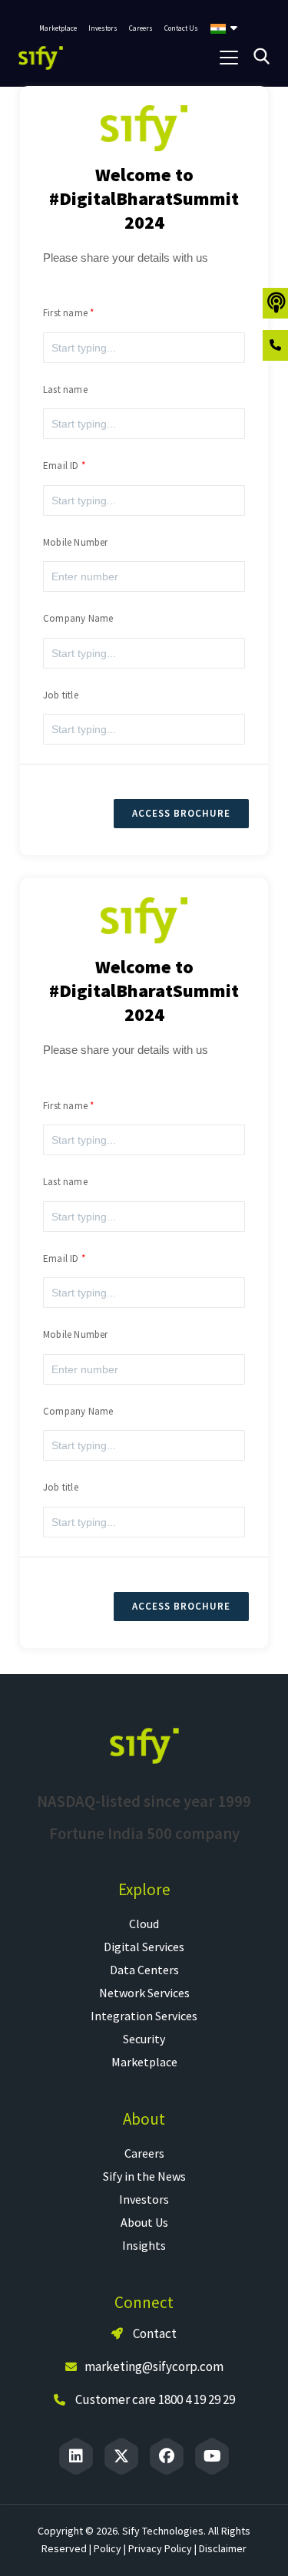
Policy (108, 2548)
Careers (144, 2153)
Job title (61, 695)
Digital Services (144, 1947)
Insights (144, 2245)
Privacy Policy (160, 2548)
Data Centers (144, 1970)
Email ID (61, 466)
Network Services (144, 1993)
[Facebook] (167, 2456)
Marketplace (144, 2062)
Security (144, 2039)
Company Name (78, 618)
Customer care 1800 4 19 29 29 (155, 2399)
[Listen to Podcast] (275, 303)
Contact (154, 2333)
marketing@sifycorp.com (154, 2366)
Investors (144, 2199)
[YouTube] (212, 2456)
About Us (144, 2222)
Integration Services (144, 2016)
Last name (65, 390)
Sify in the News (144, 2176)
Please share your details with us (126, 258)
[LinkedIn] (76, 2456)
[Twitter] (121, 2456)
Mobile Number (76, 542)
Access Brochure (181, 813)
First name (65, 313)
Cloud (144, 1924)
